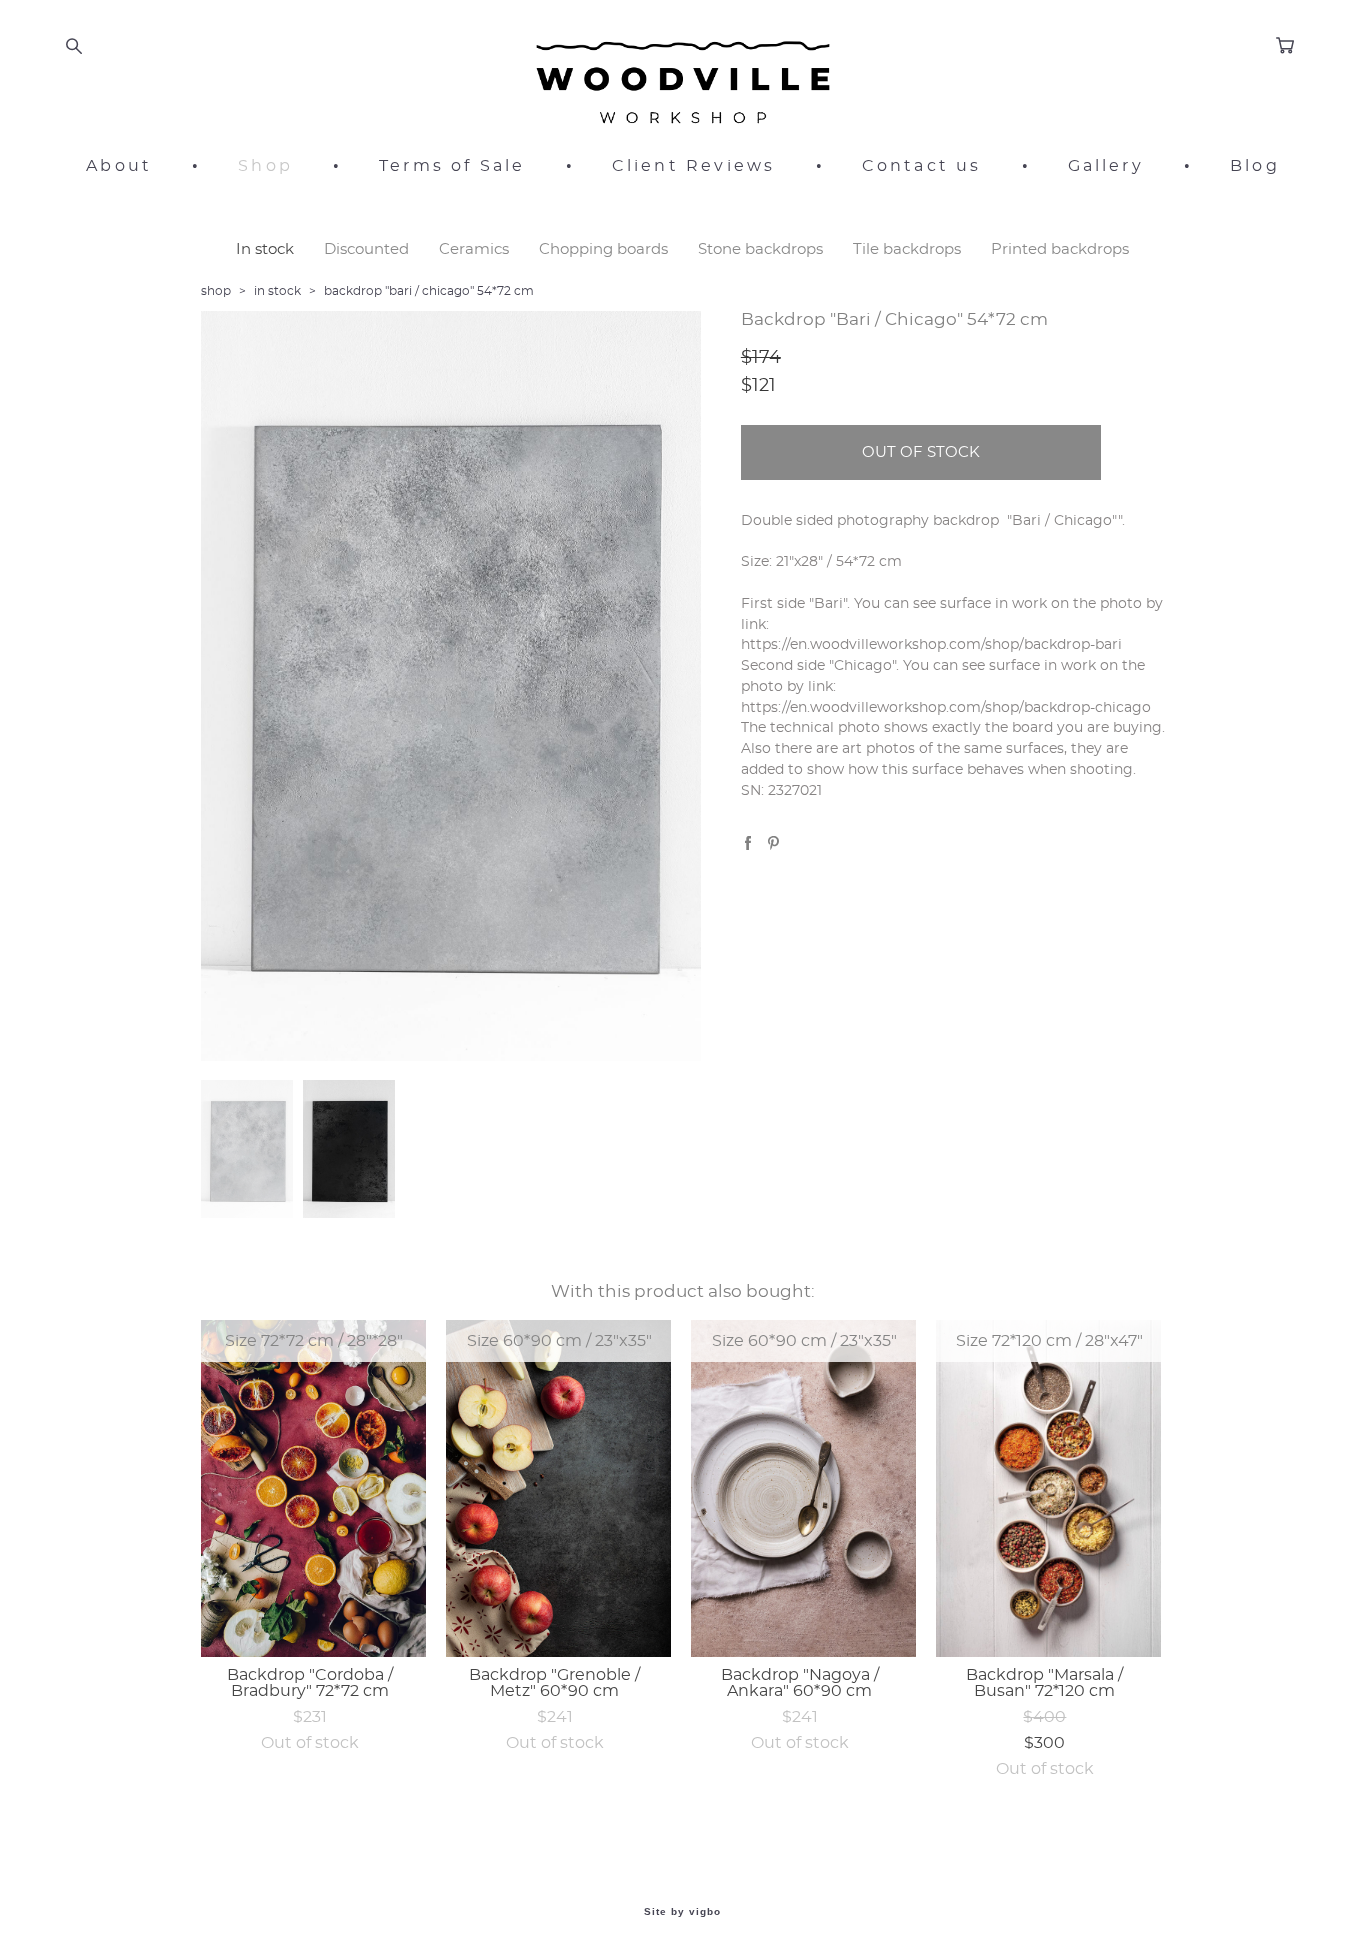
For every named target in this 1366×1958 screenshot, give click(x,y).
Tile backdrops (907, 249)
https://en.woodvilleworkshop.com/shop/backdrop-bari (931, 645)
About (119, 166)
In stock (265, 249)
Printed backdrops (1060, 249)
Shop (265, 166)
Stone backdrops (760, 249)
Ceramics (474, 249)
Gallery (1106, 166)
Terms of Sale (452, 166)
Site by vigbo (682, 1912)
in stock (277, 291)
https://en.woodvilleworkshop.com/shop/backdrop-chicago (946, 708)
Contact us (922, 166)
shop (216, 291)
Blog (1255, 166)
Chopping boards (603, 249)
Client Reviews (694, 166)
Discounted (366, 249)
